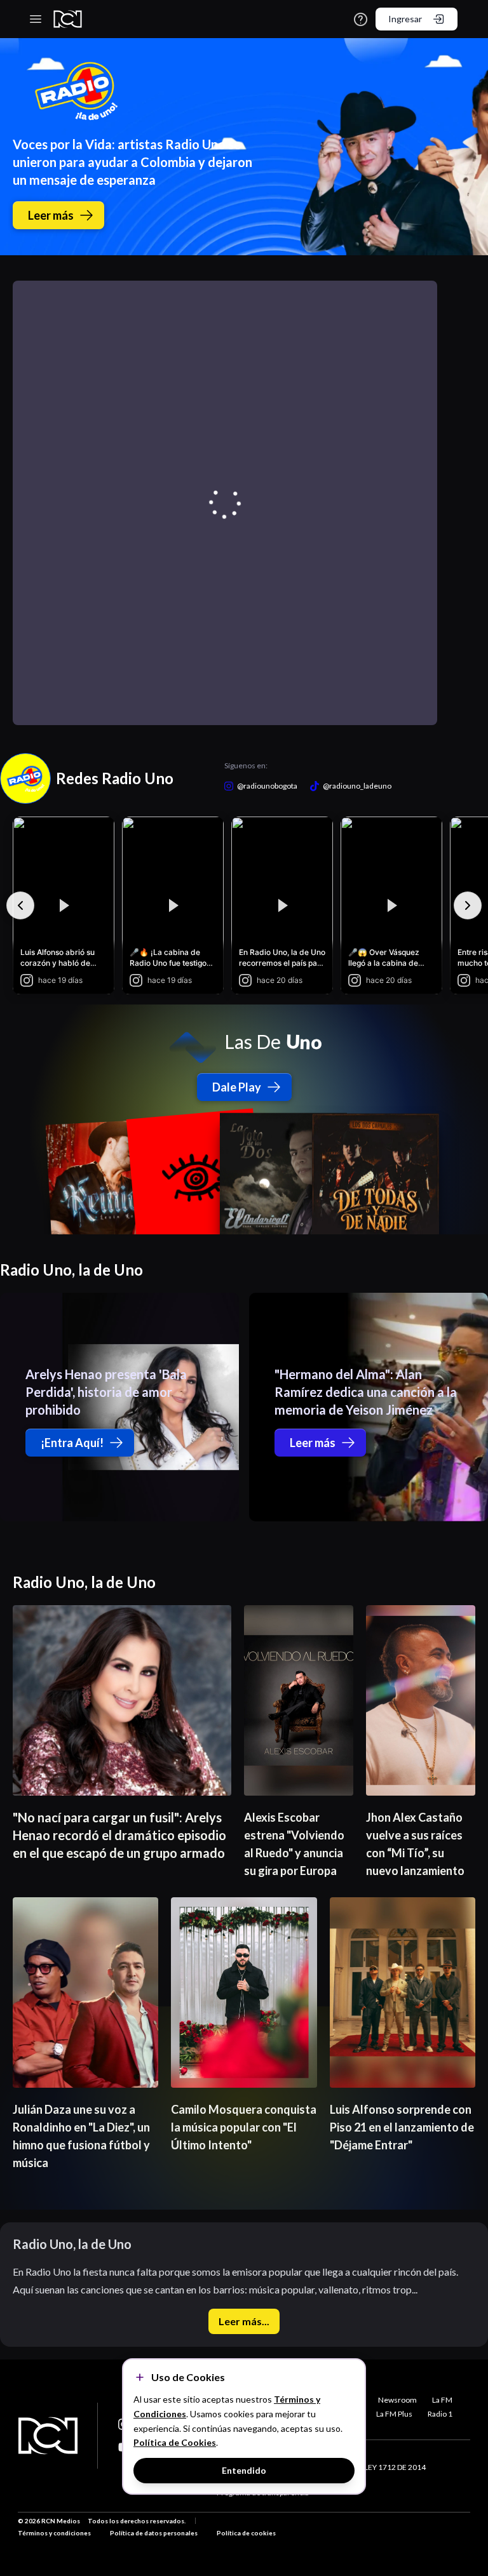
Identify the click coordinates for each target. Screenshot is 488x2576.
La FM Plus (394, 2414)
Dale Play (237, 1087)
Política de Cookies (175, 2442)
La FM (442, 2400)
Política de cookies (246, 2533)
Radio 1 (440, 2414)
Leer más (51, 215)
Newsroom (397, 2400)
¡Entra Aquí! (72, 1443)
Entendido (244, 2470)
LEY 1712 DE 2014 (395, 2467)
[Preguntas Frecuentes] (361, 19)
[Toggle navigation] (36, 19)
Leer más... (244, 2321)
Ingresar (405, 19)
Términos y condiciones (54, 2533)
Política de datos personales (154, 2533)
